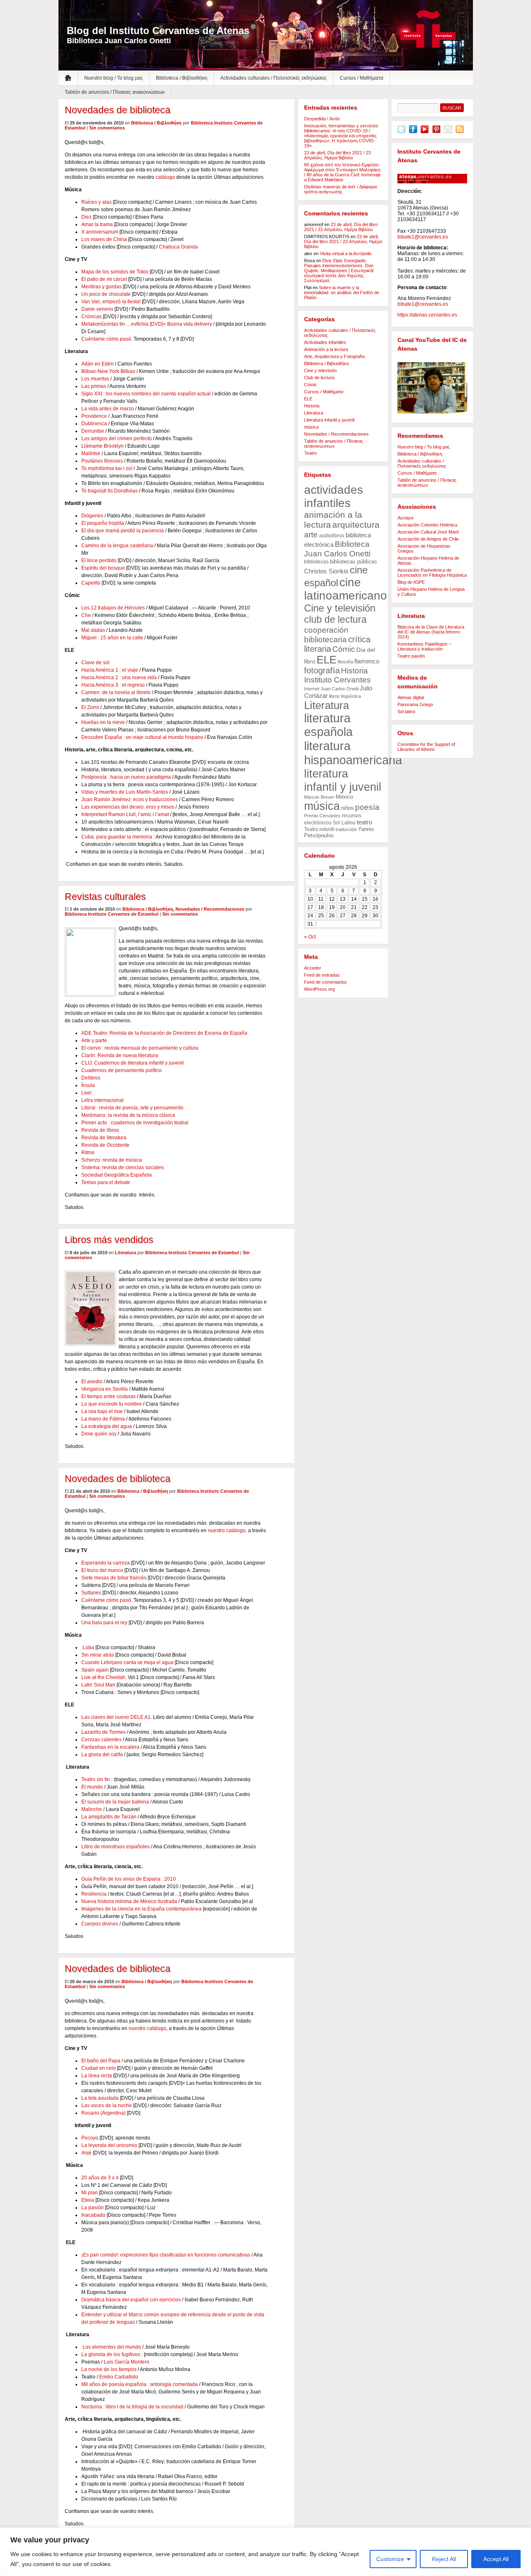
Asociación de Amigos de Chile (428, 539)
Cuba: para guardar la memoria (117, 837)
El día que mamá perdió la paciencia (123, 531)
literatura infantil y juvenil (343, 780)
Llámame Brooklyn (102, 446)
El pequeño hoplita (103, 523)
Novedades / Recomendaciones (210, 909)
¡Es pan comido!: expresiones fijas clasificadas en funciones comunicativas (166, 2255)
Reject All (444, 2559)
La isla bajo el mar (103, 1411)
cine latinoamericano (346, 589)
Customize (390, 2559)
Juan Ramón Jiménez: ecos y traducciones (130, 799)
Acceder (313, 968)
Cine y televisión (320, 370)
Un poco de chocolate (107, 294)
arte (311, 534)
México (344, 797)
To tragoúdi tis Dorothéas (110, 491)
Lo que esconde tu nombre (112, 1404)
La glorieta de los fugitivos (111, 2354)
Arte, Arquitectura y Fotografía (334, 356)
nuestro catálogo (227, 1530)
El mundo (92, 1787)
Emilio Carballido (119, 2377)
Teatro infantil (319, 829)
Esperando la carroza (106, 1563)
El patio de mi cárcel (104, 279)
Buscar (452, 108)
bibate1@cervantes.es (423, 237)
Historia (312, 406)
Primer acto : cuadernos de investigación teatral (135, 1123)
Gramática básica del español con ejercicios (131, 2300)
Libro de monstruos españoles (116, 1847)
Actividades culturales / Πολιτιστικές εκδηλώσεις (274, 78)
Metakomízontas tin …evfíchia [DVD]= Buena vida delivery (147, 324)
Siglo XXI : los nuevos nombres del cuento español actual (146, 394)
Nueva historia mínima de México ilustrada (129, 1901)
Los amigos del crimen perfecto (117, 439)
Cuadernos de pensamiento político (122, 1070)
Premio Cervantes (322, 816)
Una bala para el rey (104, 1623)
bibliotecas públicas (353, 562)
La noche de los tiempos (109, 2369)
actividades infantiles (334, 496)
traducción (346, 829)
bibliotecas (316, 562)
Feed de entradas (322, 975)
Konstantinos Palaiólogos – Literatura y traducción (424, 646)
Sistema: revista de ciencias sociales (123, 1167)
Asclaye (406, 518)
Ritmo (88, 1153)
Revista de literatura (104, 1138)
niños (347, 808)
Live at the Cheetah (103, 1677)
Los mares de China (104, 239)
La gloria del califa (102, 1755)
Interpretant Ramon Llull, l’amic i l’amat (125, 814)
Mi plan (90, 2193)
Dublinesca (94, 424)
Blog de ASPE (411, 582)
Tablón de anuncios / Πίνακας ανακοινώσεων (115, 92)
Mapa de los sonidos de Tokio (115, 272)
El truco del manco (102, 1570)
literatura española (328, 725)
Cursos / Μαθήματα (362, 78)
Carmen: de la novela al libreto (116, 692)
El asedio (93, 1382)
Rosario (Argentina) (104, 2113)
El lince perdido (99, 561)
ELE (308, 399)
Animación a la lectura (326, 349)
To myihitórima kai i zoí (107, 468)
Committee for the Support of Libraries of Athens (426, 747)
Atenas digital (411, 697)
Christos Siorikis (326, 571)
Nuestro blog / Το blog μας (114, 78)
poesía (367, 807)
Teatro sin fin (96, 1779)
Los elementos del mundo (112, 2347)
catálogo (165, 177)
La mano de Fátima (104, 1419)
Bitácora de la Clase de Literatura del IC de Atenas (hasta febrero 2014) (431, 632)
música (311, 427)
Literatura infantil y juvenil (329, 420)
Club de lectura (319, 378)
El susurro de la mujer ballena (115, 1802)
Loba (88, 1647)
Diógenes (92, 516)
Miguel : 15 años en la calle (112, 638)
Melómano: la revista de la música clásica (128, 1115)
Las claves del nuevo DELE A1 (116, 1717)
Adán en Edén (97, 364)
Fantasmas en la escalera (110, 1747)
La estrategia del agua (107, 1426)
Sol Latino (344, 823)
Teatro (311, 453)
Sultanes (91, 1593)
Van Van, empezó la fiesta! (111, 302)
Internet (312, 689)
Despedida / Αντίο (322, 119)
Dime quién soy (100, 1434)
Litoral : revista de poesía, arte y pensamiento (132, 1108)
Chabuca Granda (178, 247)
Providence (94, 416)
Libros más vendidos (109, 1240)
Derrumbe (93, 431)
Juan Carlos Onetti (340, 689)
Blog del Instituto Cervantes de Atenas (158, 30)
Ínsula (88, 1085)
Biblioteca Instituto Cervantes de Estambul (112, 914)
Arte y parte (94, 1041)
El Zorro (90, 707)
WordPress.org (319, 989)
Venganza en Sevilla (105, 1389)
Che (86, 615)
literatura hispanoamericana (353, 753)
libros (334, 696)
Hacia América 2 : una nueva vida (119, 678)
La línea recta (97, 2076)
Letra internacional (102, 1100)
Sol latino (406, 712)
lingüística (351, 696)
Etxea (88, 2200)
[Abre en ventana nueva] (402, 132)
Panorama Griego (415, 704)
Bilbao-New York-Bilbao (108, 371)
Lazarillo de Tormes (104, 1732)
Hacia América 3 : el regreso (113, 685)
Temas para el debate (106, 1182)
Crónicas (91, 317)
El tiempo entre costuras (109, 1396)
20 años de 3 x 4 (100, 2178)
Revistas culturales (105, 897)
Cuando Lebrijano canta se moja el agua (127, 1662)
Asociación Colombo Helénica (427, 525)
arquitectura (356, 525)
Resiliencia (94, 1894)
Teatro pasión (411, 656)
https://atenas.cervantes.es (427, 315)
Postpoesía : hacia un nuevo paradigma (126, 777)
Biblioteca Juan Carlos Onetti (337, 549)
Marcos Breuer (319, 797)
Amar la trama (97, 224)
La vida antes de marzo (108, 409)
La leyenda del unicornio (109, 2145)
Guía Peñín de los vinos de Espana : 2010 (129, 1879)
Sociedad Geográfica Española (117, 1175)
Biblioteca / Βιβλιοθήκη (182, 78)
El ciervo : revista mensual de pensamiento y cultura (140, 1048)
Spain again (95, 1670)
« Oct (310, 937)
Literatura (125, 1253)
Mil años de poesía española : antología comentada (140, 2384)
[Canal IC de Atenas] (432, 388)
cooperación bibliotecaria (326, 635)
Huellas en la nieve (104, 722)
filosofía (345, 662)
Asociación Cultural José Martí (428, 532)
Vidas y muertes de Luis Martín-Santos (125, 792)
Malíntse (91, 453)
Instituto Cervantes (428, 29)
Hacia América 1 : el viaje (110, 670)
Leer (86, 1093)
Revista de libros (100, 1130)
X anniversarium (100, 232)
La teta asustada (100, 2098)
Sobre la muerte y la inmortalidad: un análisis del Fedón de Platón (342, 292)
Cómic (311, 385)
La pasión (93, 2208)
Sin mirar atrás (98, 1655)
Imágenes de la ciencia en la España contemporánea (141, 1909)
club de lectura (335, 619)
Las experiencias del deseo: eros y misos (128, 807)
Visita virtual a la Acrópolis (346, 253)
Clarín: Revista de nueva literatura (120, 1055)
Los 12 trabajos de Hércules (113, 608)
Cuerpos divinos (100, 1924)
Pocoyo (90, 2138)
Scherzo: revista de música (112, 1160)
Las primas (94, 386)
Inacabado (93, 2215)
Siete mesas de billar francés (114, 1578)
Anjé (86, 2153)
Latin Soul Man (98, 1685)
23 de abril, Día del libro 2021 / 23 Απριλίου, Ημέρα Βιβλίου (337, 155)
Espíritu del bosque (103, 568)
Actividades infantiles (325, 342)
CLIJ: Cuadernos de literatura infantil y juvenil (133, 1063)
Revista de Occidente (105, 1145)
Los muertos (95, 379)
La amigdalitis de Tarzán (109, 1817)
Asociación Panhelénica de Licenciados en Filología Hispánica (432, 573)
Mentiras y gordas (101, 287)
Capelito (91, 583)
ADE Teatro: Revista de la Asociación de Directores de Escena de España (164, 1033)
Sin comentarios (107, 128)
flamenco (367, 661)
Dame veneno (97, 309)
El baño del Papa (101, 2061)
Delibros (91, 1078)
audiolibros (332, 536)
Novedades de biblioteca (118, 110)
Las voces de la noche (107, 2106)
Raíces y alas (96, 202)
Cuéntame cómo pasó (106, 339)
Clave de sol (95, 663)
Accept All (496, 2559)
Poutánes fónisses (102, 461)
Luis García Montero (127, 2362)
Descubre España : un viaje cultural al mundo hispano (142, 737)
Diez (86, 217)
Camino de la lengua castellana (117, 546)
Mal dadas (93, 630)
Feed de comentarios (325, 982)
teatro (364, 822)
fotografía (322, 670)
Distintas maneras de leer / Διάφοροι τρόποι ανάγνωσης (340, 189)
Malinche (92, 1809)
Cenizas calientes (101, 1740)
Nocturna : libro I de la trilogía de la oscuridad (132, 2407)
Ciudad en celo (99, 2068)
